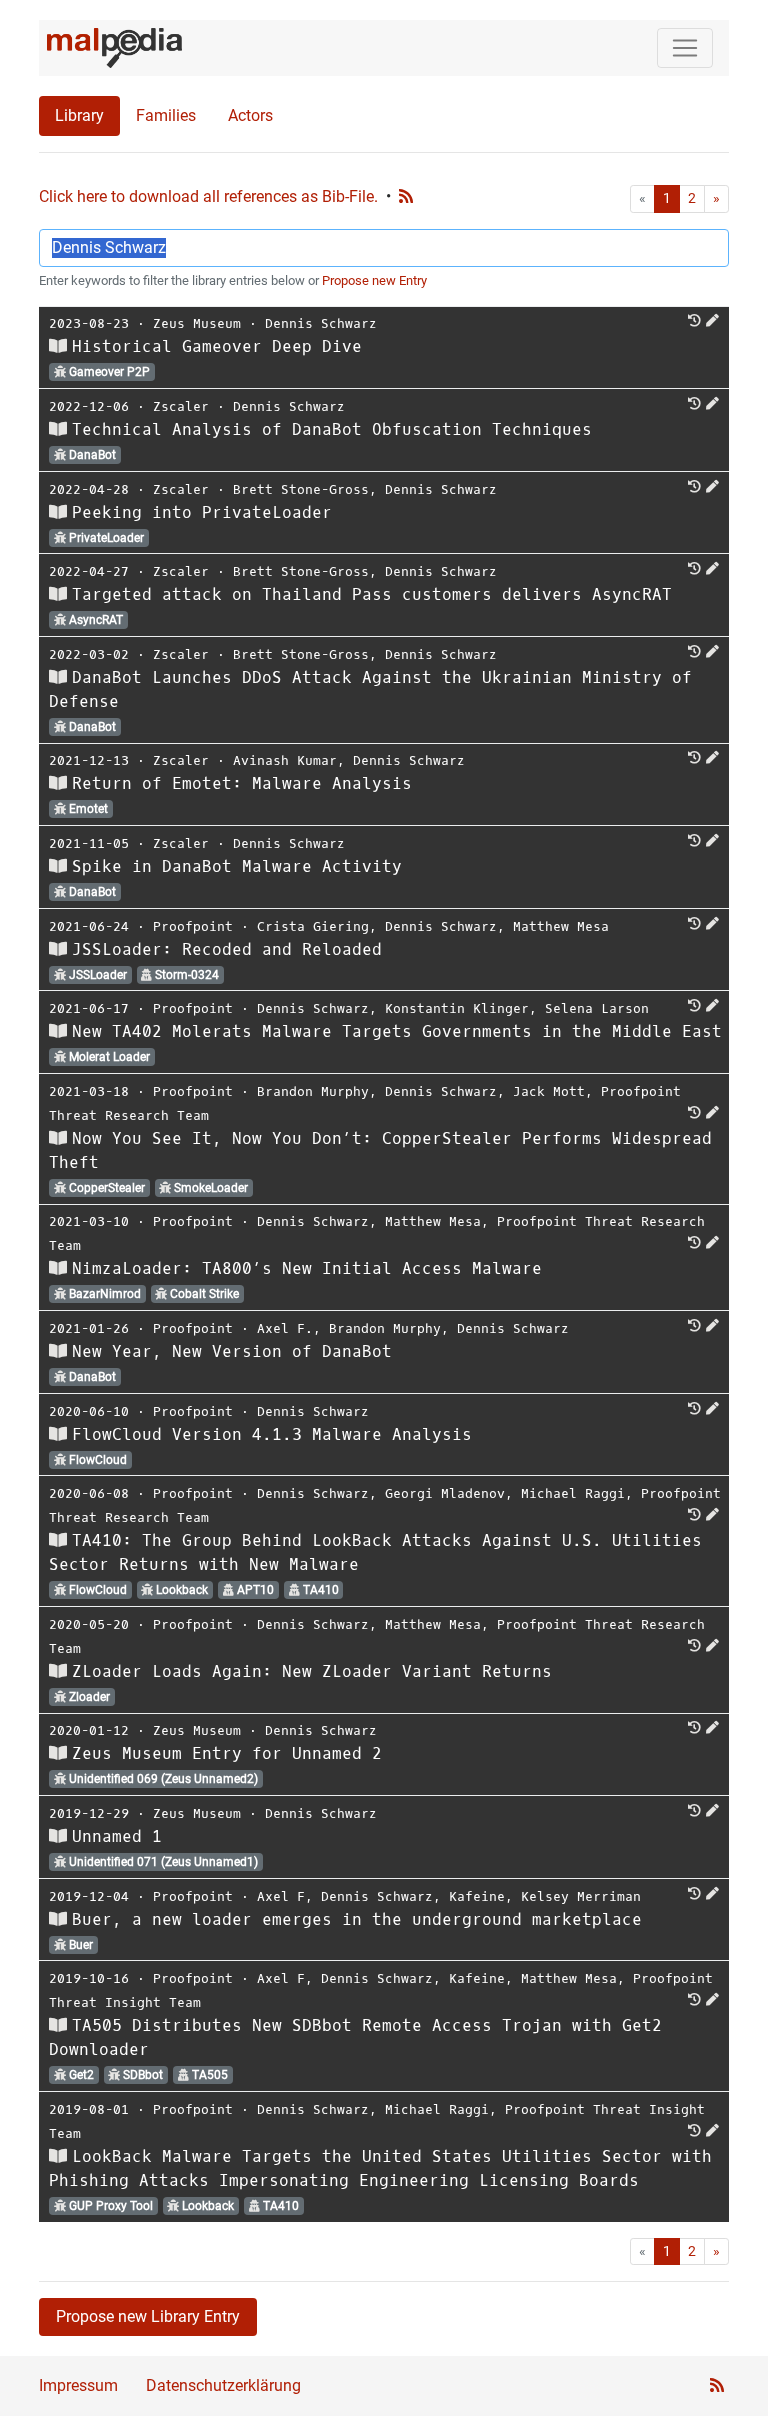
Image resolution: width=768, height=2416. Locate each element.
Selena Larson (597, 1008)
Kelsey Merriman (581, 1896)
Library (79, 115)
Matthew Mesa (561, 926)
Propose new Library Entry (148, 2316)
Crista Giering (313, 926)
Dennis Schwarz (321, 323)
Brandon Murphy (313, 1091)
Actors (250, 115)
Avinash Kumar (285, 760)
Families (166, 115)
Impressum (78, 2385)
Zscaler (181, 406)
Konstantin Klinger (457, 1008)
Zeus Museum (197, 323)
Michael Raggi (573, 1493)
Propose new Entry (374, 280)
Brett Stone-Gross (301, 489)
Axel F (281, 1896)
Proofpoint (193, 926)
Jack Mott (549, 1091)
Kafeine (477, 1896)
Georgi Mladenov (445, 1493)
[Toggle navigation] (685, 48)
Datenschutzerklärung (223, 2385)
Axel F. (285, 1328)
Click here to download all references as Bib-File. (208, 196)
